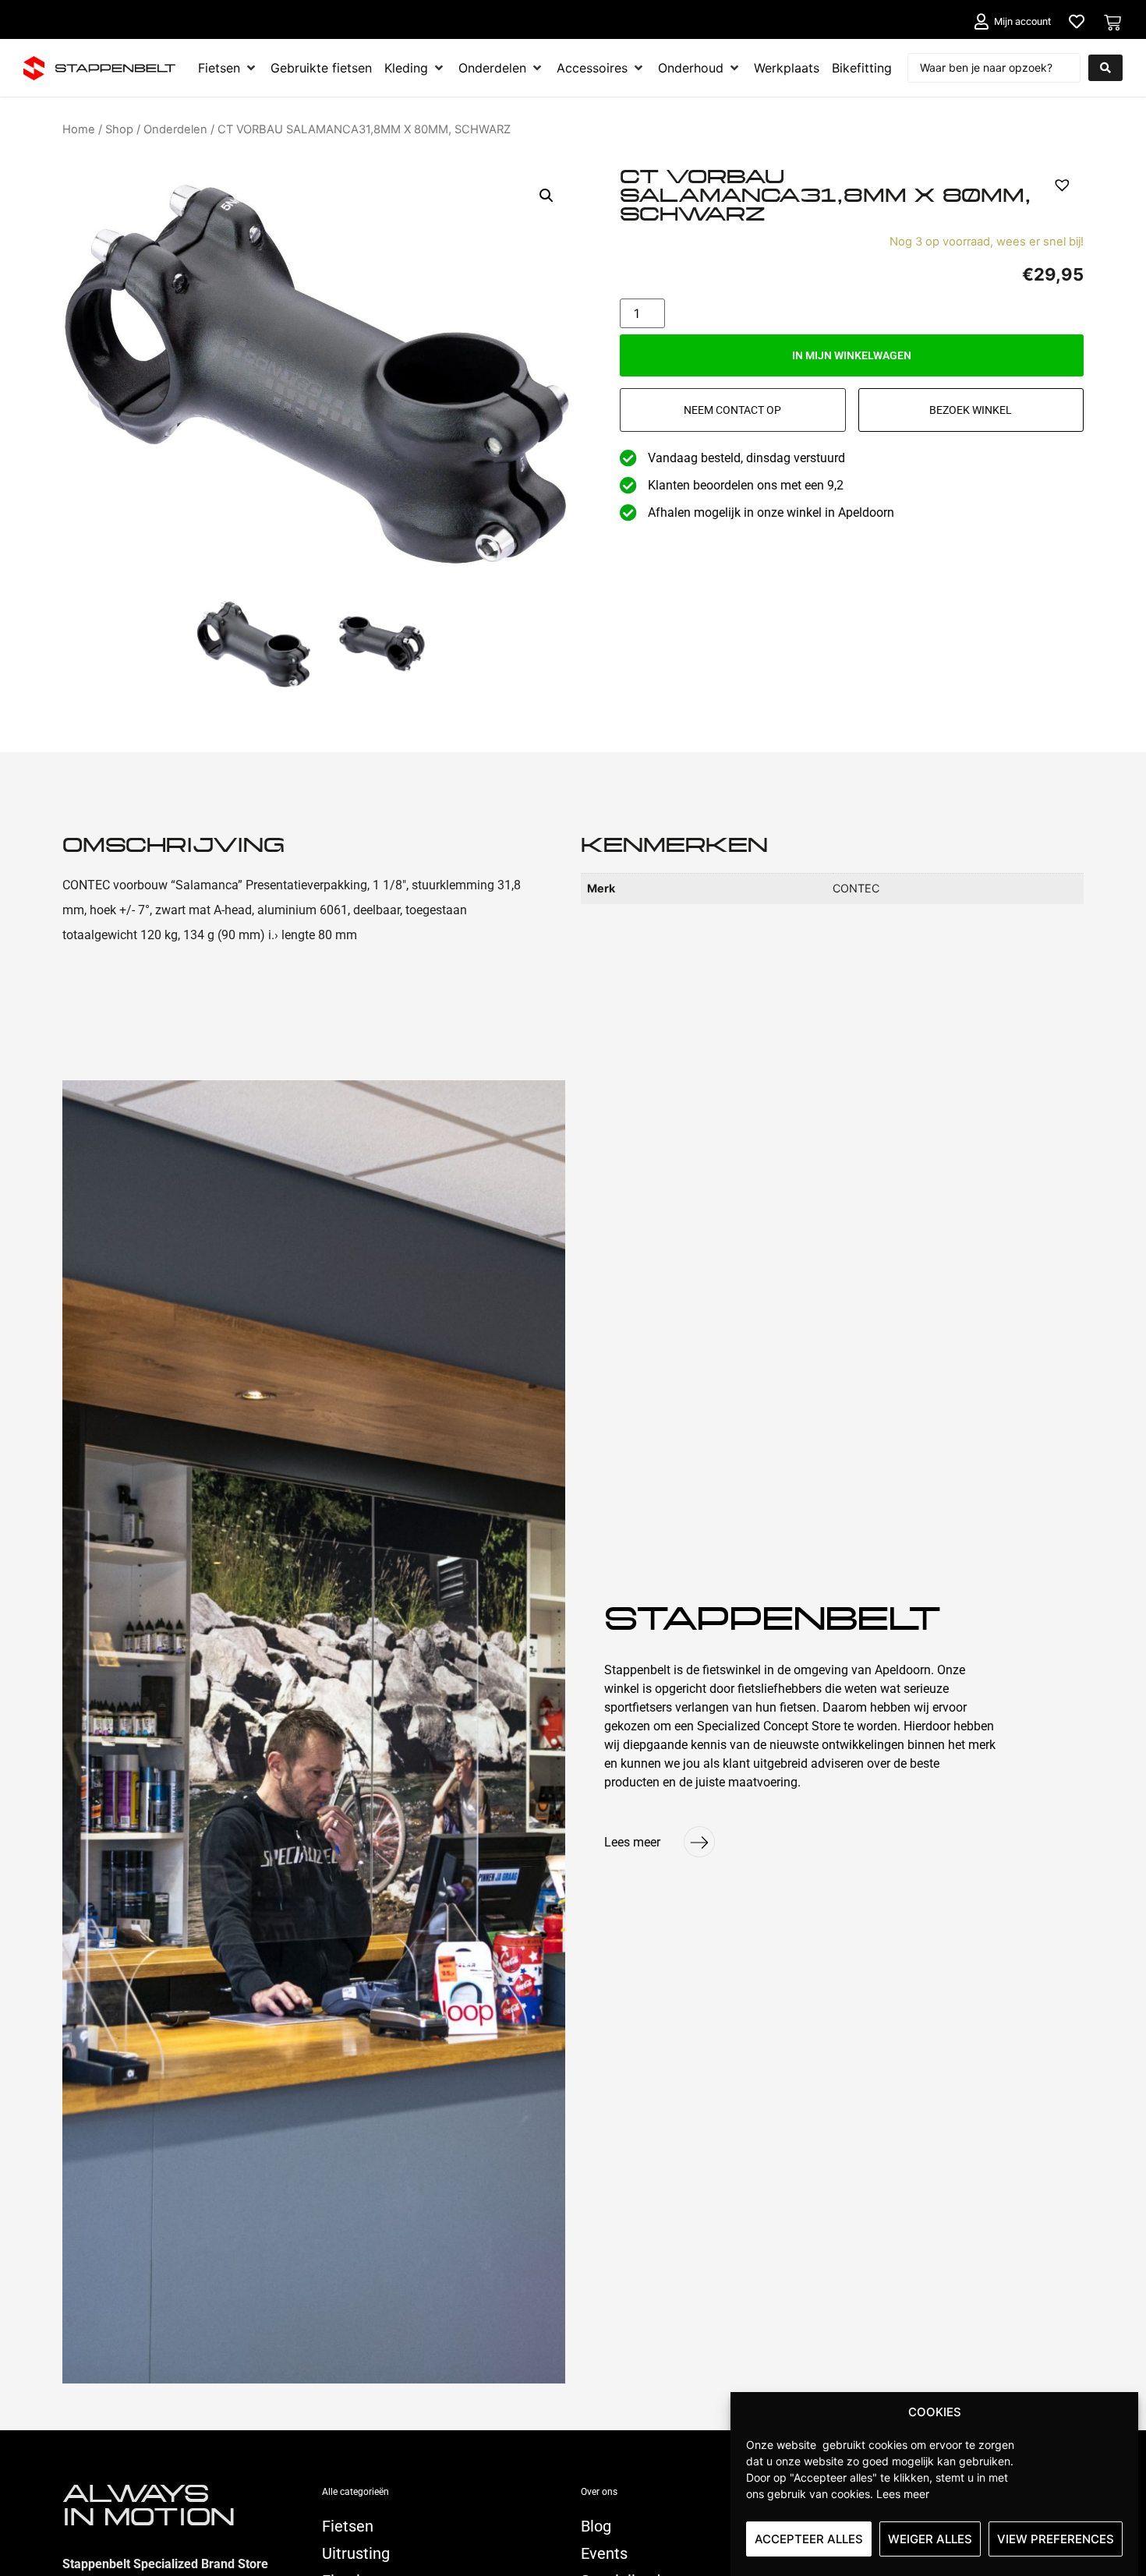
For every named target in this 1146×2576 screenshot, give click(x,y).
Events (604, 2553)
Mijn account (1022, 21)
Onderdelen (175, 129)
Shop (119, 129)
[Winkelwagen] (1112, 23)
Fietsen (348, 2526)
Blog (596, 2526)
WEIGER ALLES (930, 2539)
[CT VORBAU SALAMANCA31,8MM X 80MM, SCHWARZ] (254, 650)
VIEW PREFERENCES (1056, 2539)
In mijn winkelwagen (852, 355)
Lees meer (903, 2494)
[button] (546, 196)
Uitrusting (356, 2553)
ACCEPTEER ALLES (809, 2539)
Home (79, 129)
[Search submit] (1105, 68)
